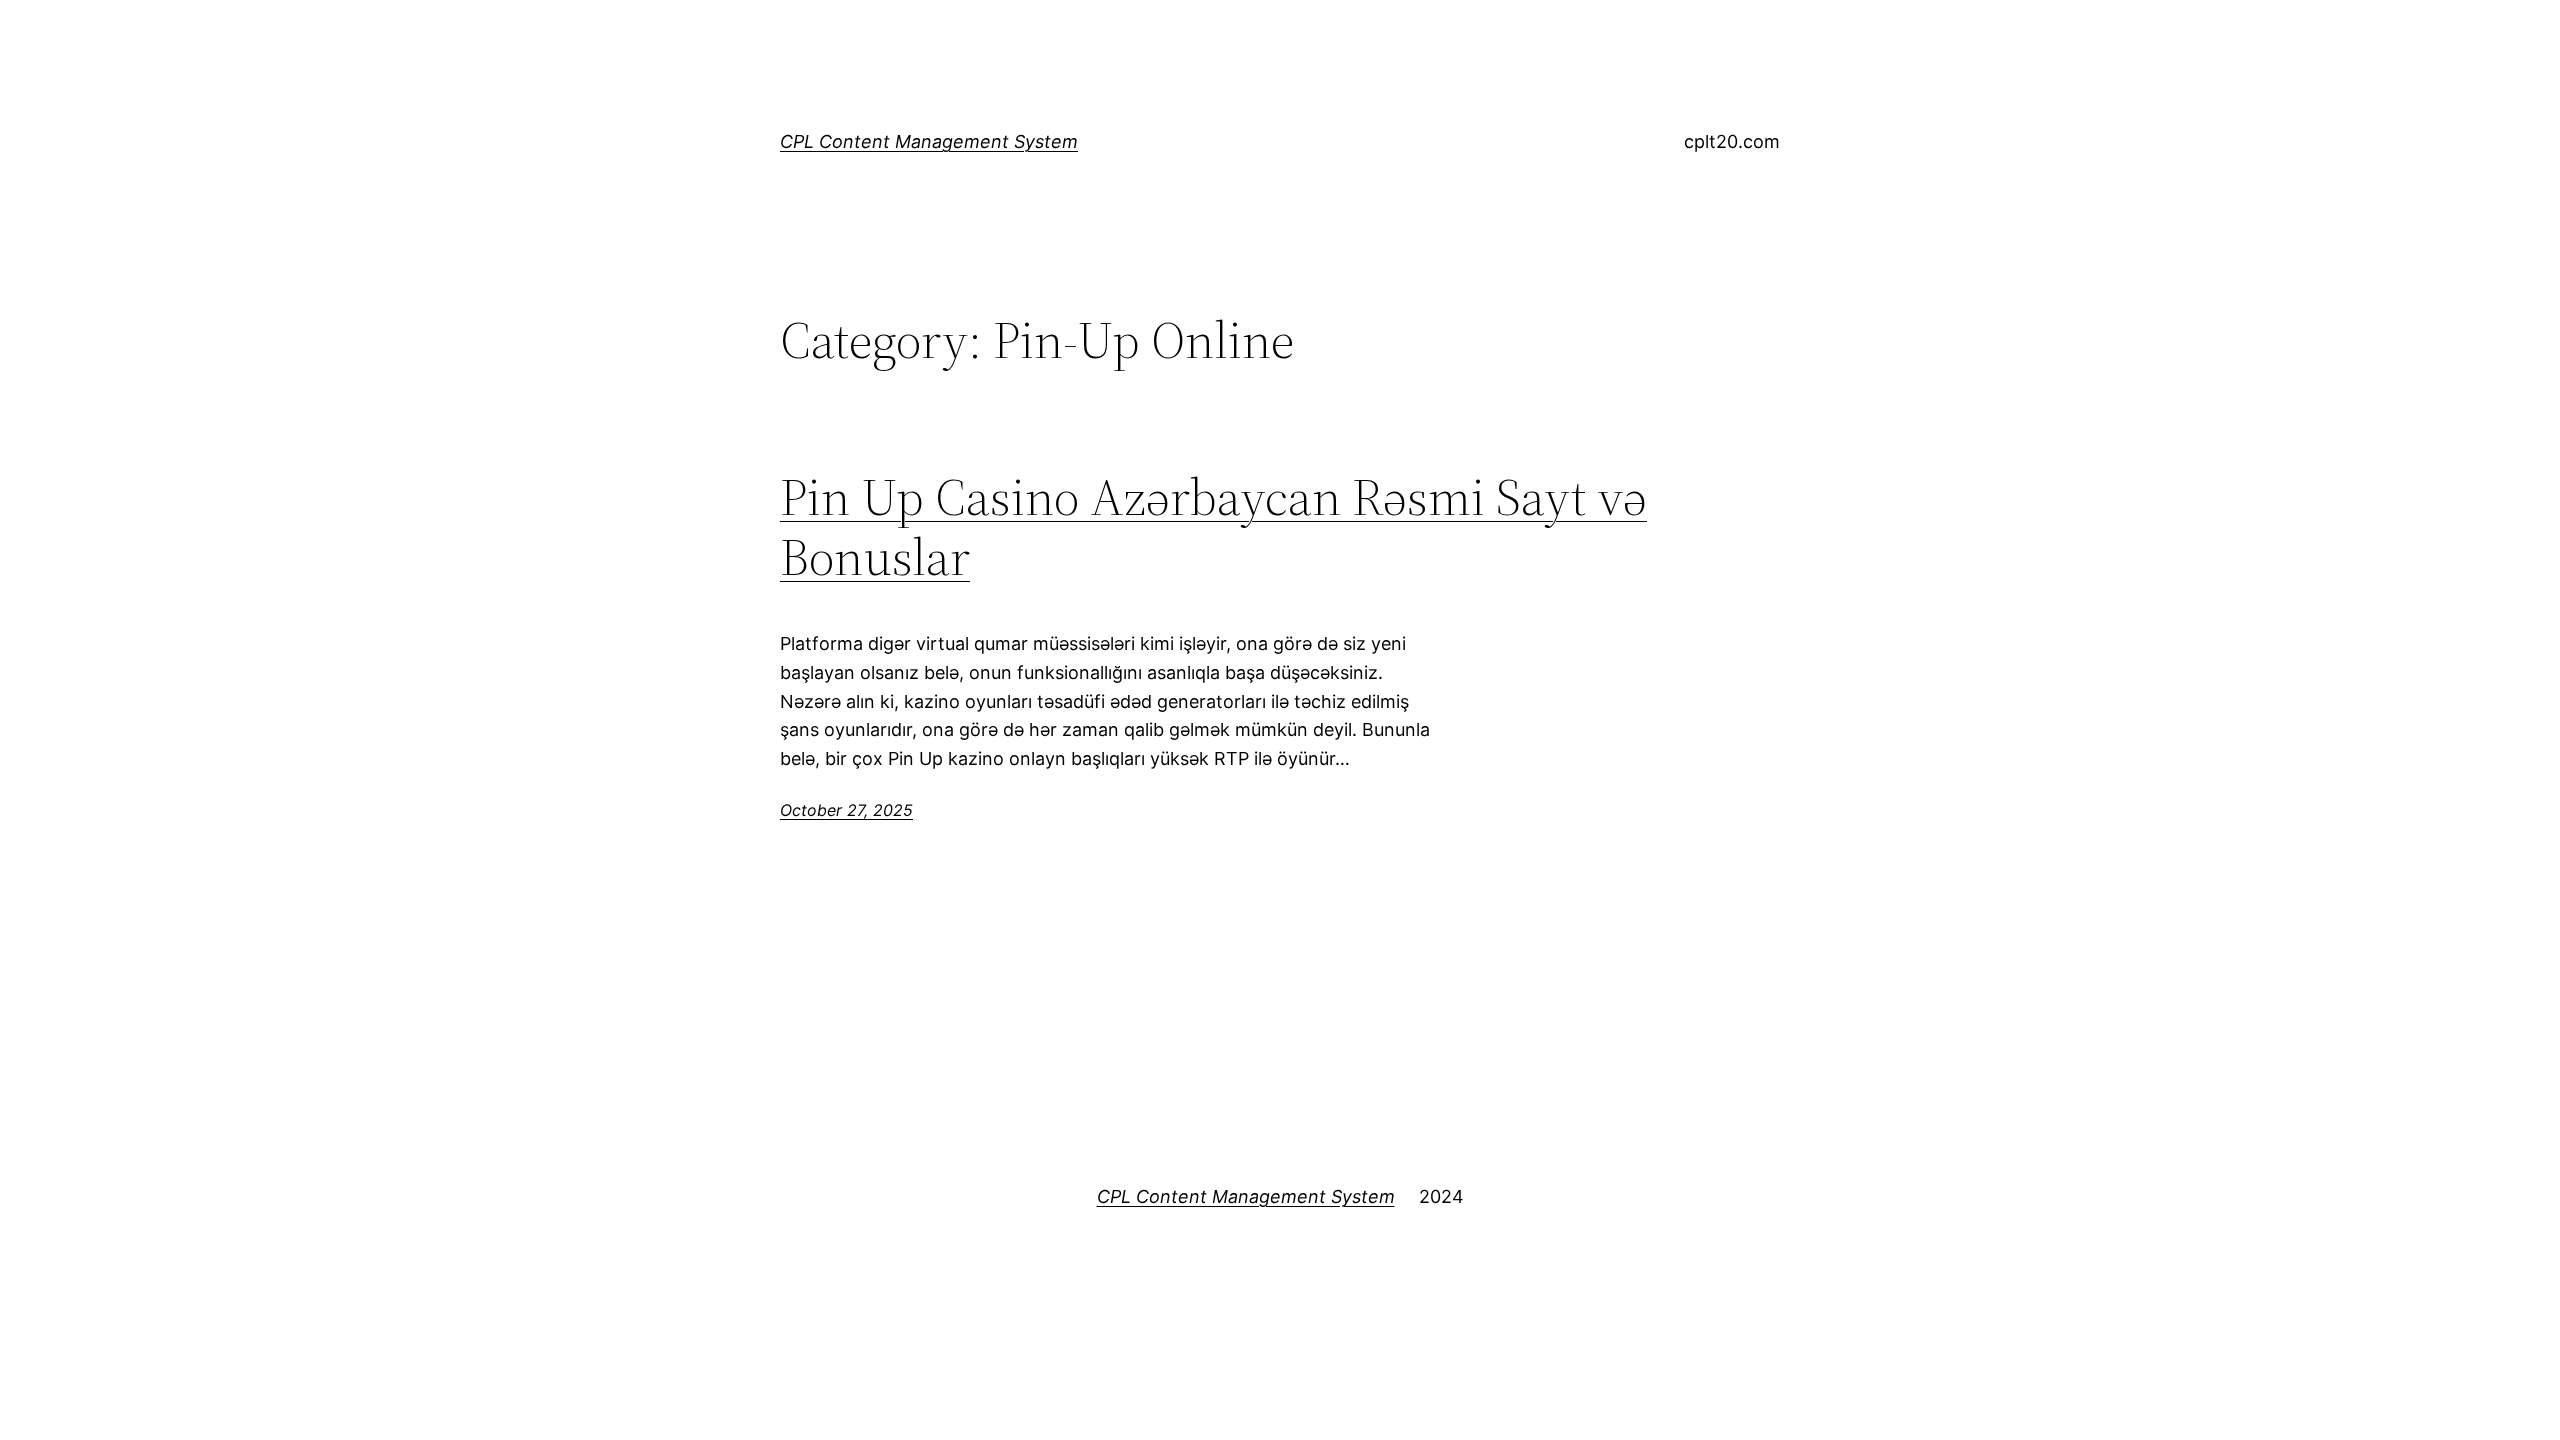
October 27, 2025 (846, 810)
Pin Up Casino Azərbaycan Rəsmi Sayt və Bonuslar (1213, 527)
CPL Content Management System (929, 141)
